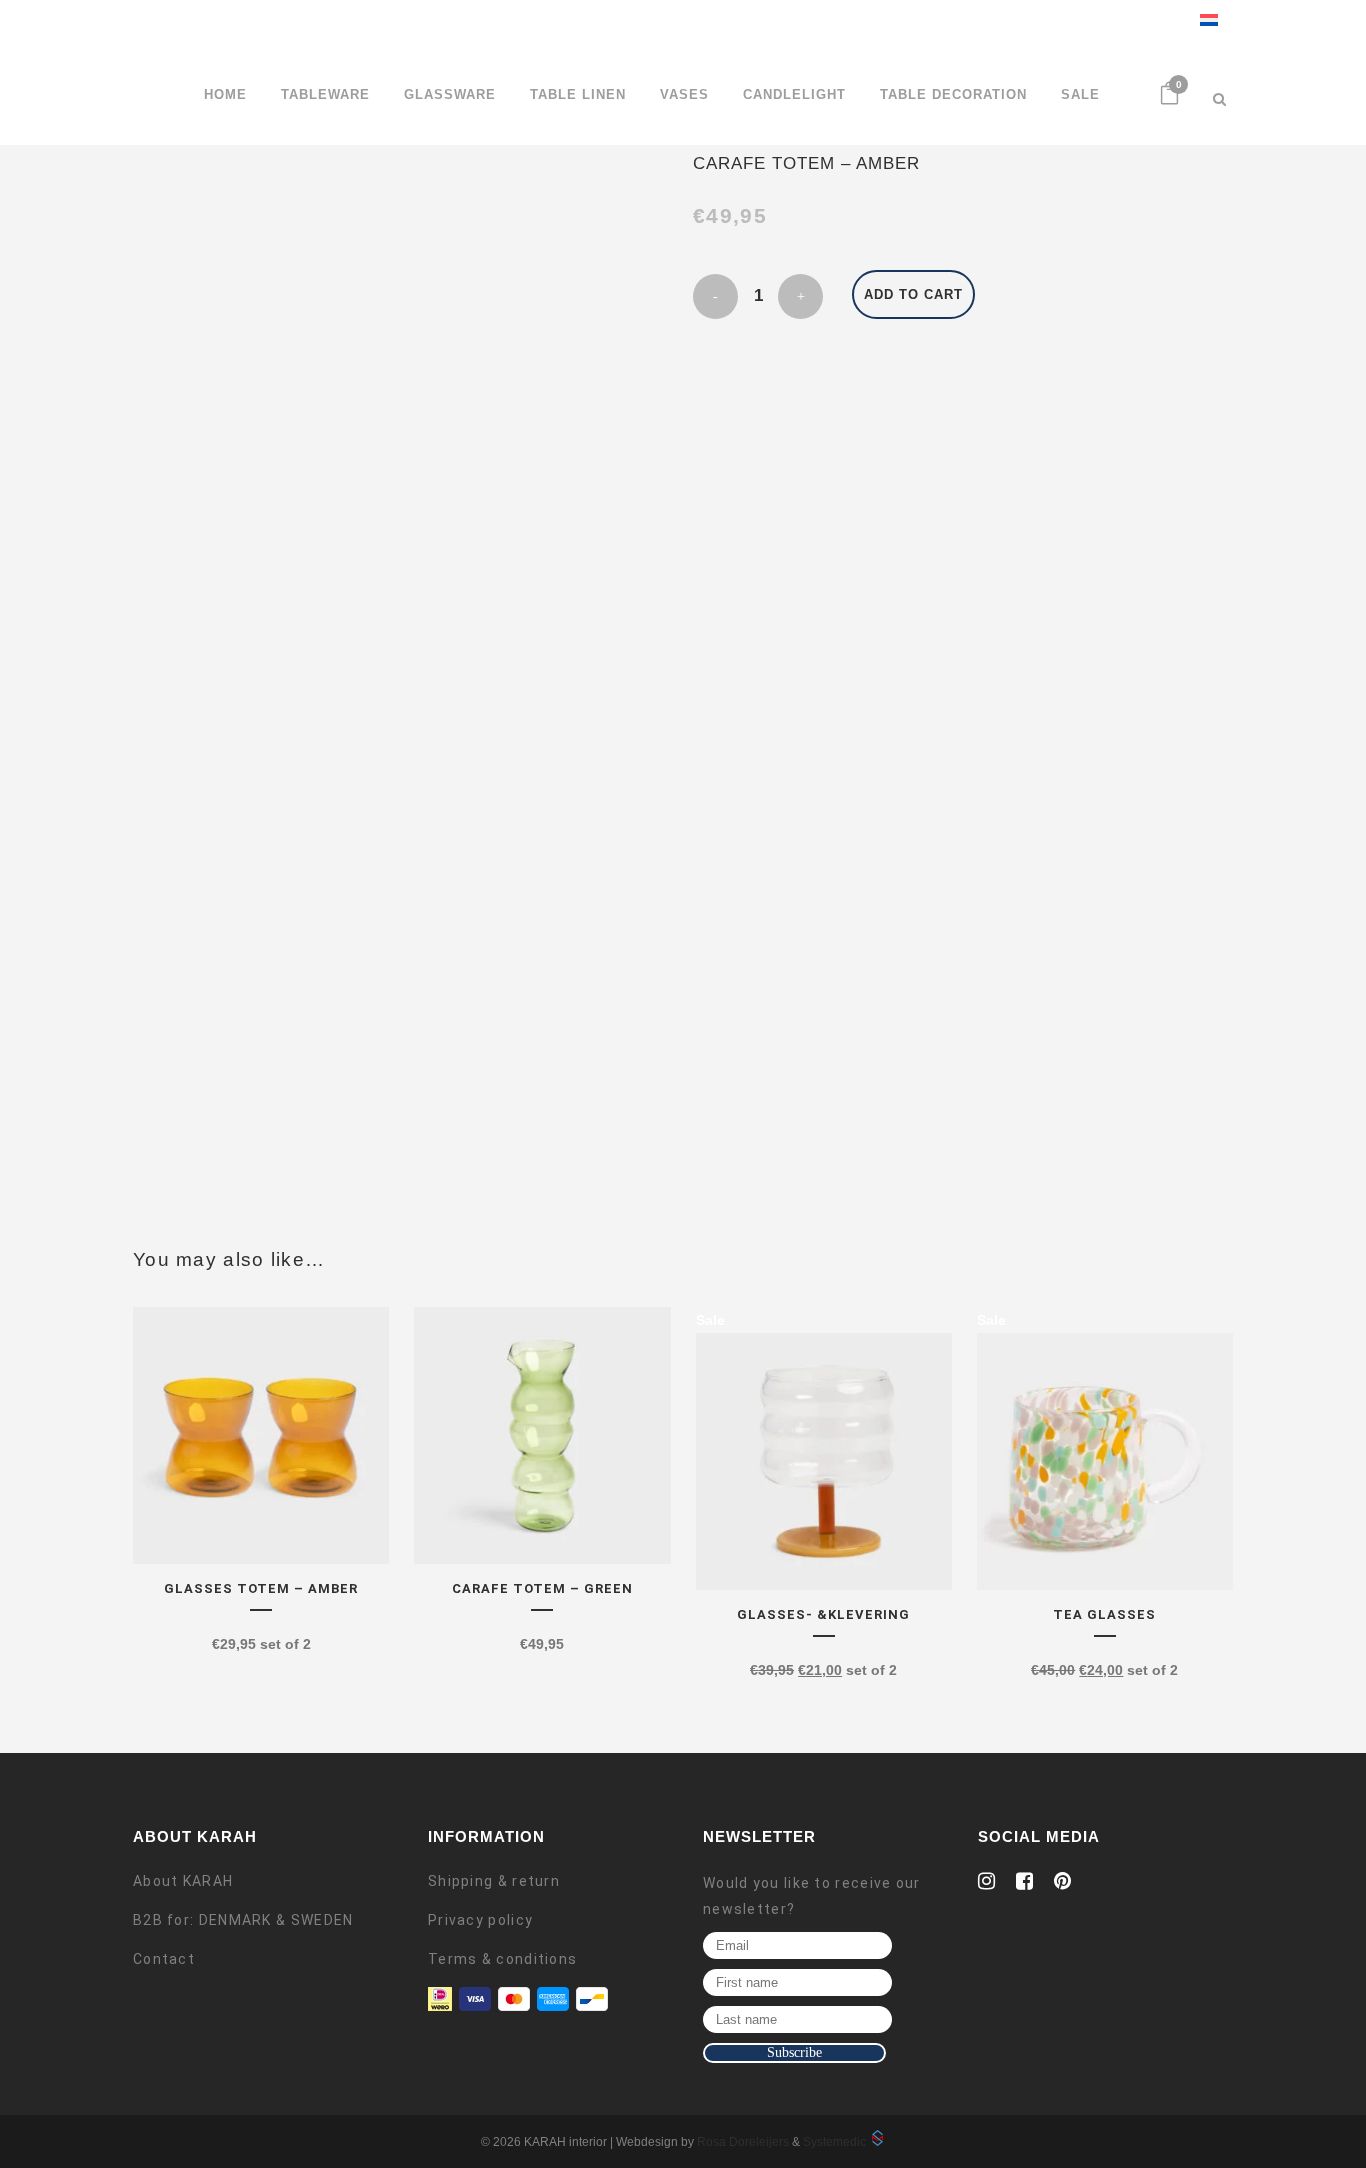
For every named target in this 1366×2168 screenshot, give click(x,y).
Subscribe (794, 2052)
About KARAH (183, 1881)
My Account (1147, 22)
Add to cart (913, 294)
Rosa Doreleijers (743, 2142)
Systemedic (834, 2142)
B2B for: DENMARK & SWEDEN (243, 1920)
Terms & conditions (502, 1959)
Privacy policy (480, 1920)
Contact (164, 1959)
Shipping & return (494, 1881)
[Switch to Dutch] (1201, 22)
